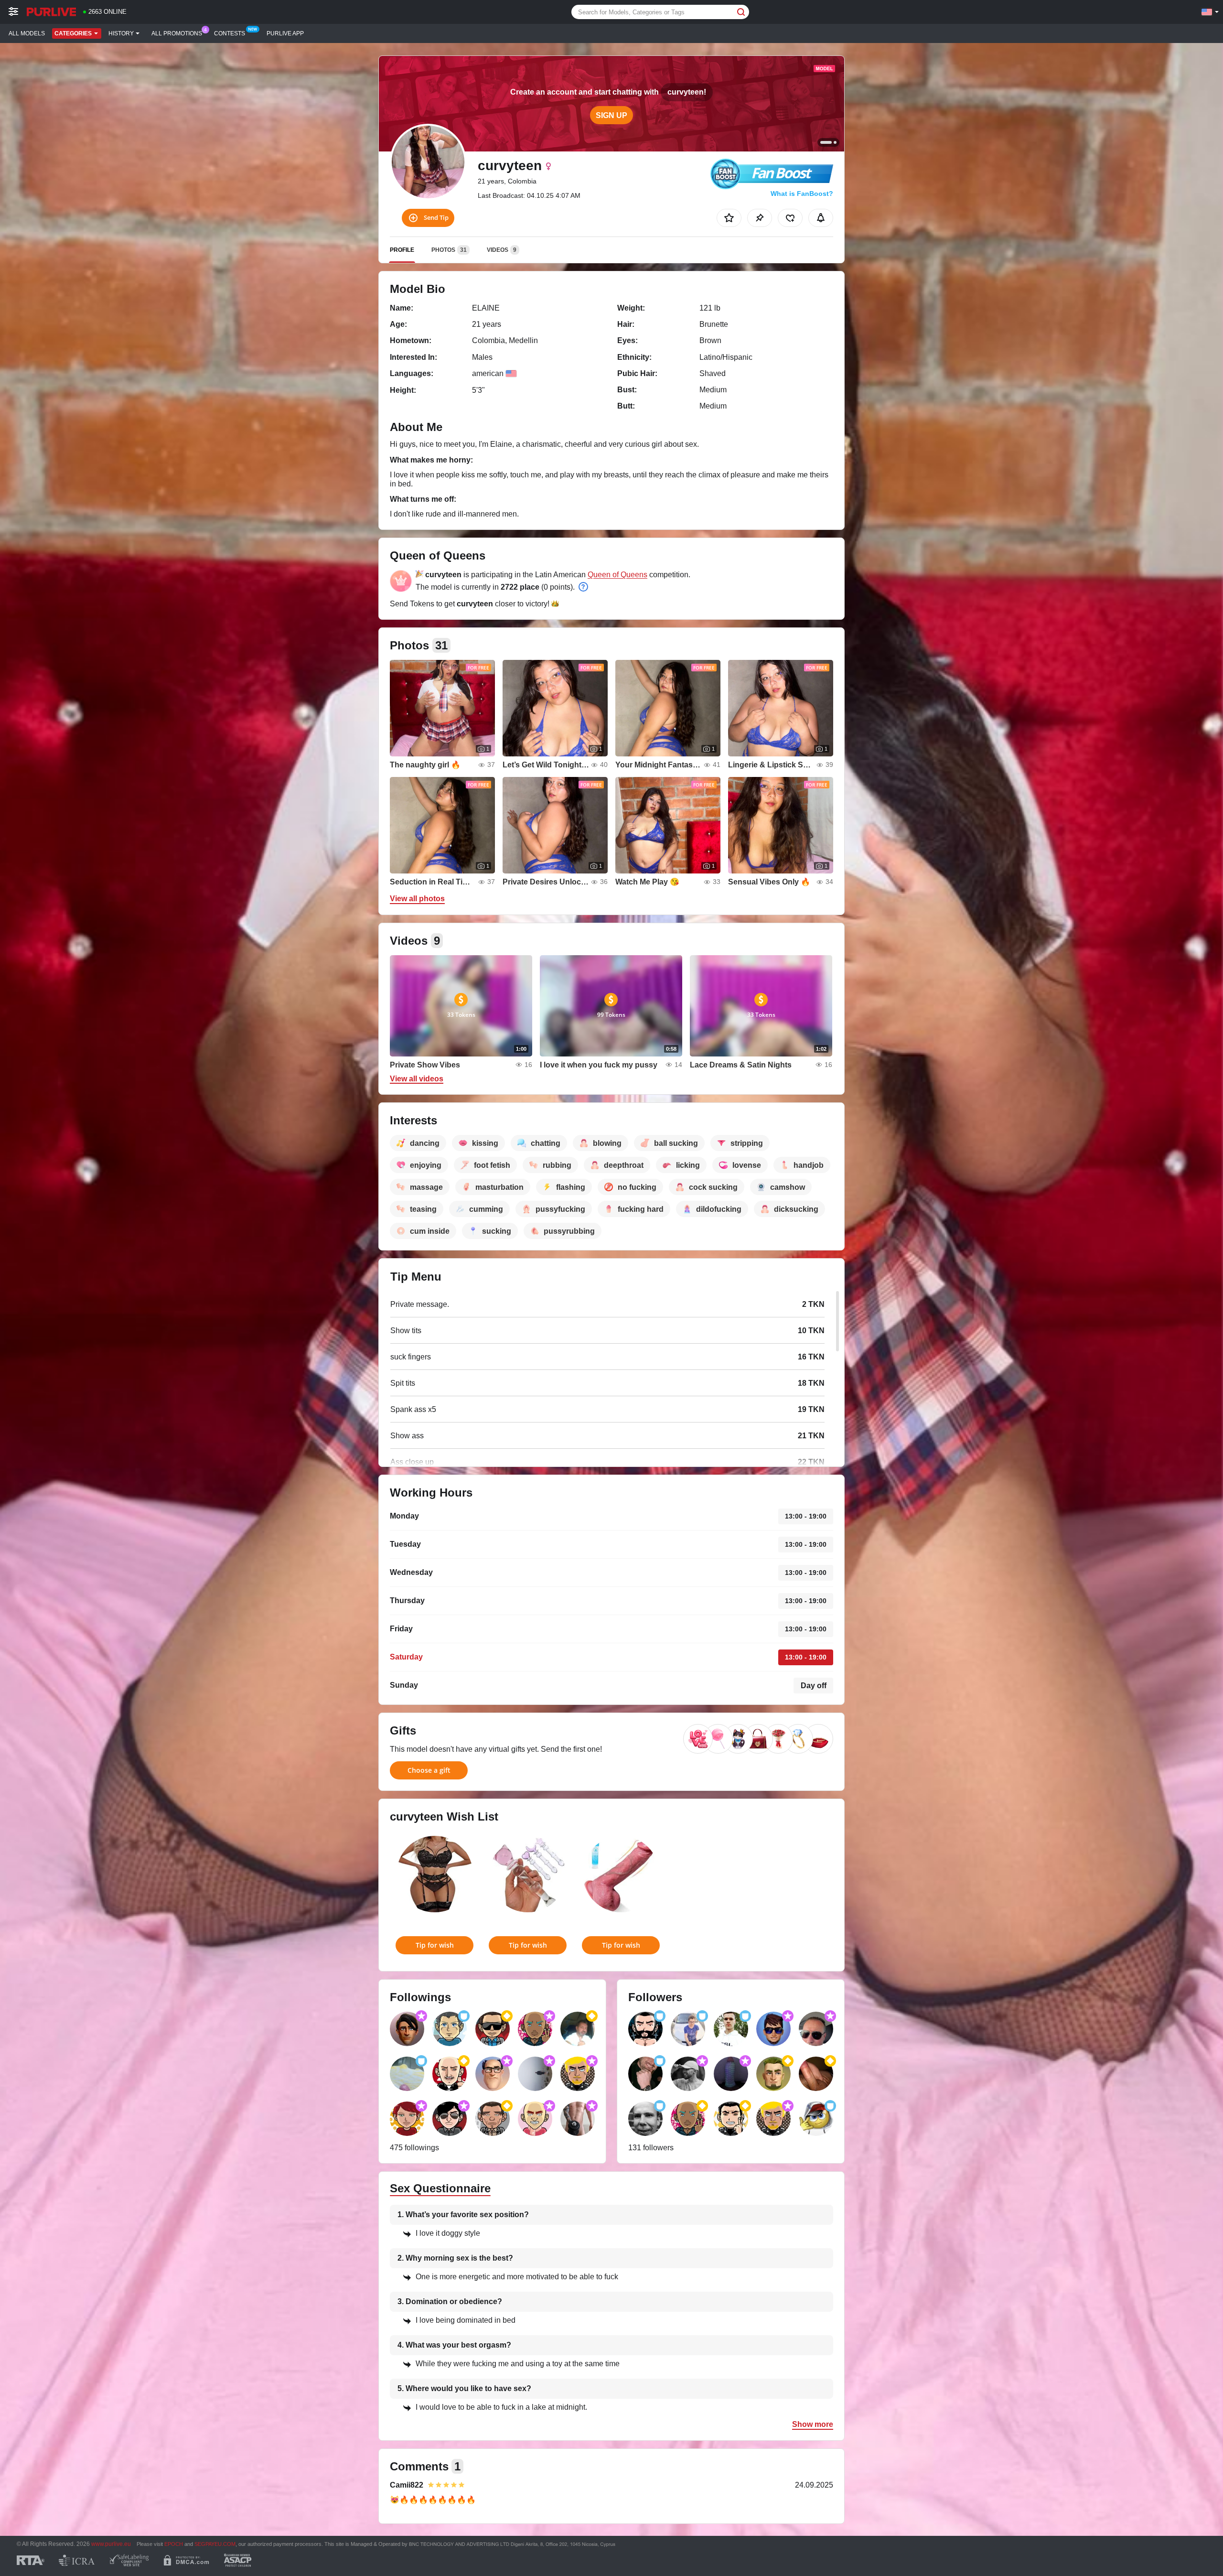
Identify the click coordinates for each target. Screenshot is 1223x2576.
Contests (230, 33)
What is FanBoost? (802, 194)
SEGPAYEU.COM (215, 2544)
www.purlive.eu (111, 2544)
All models (27, 33)
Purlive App (285, 33)
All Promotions (177, 33)
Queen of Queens (617, 575)
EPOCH (174, 2544)
